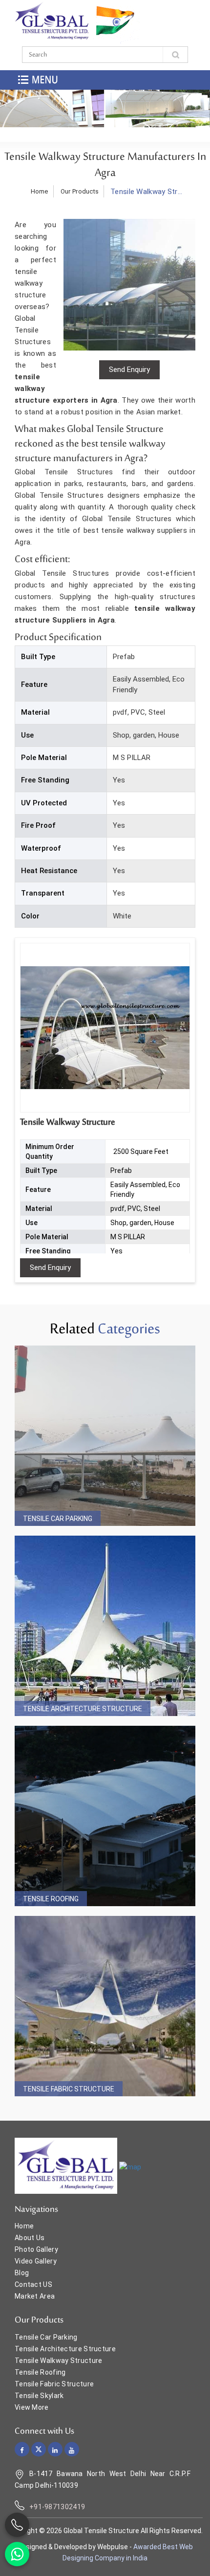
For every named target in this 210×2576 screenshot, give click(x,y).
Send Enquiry (50, 1268)
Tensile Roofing (51, 1899)
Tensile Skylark (39, 2396)
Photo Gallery (36, 2249)
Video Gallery (36, 2261)
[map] (130, 2166)
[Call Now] (17, 2525)
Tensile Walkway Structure (59, 2361)
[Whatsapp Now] (17, 2554)
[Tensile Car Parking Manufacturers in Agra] (105, 1436)
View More (32, 2407)
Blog (22, 2273)
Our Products (80, 191)
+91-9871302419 (57, 2507)
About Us (30, 2238)
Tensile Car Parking (58, 1519)
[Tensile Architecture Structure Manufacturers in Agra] (105, 1626)
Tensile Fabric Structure (69, 2089)
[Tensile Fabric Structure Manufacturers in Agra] (105, 2006)
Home (40, 191)
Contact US (33, 2284)
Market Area (35, 2296)
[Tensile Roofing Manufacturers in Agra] (105, 1816)
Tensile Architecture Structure (83, 1709)
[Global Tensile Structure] (52, 21)
